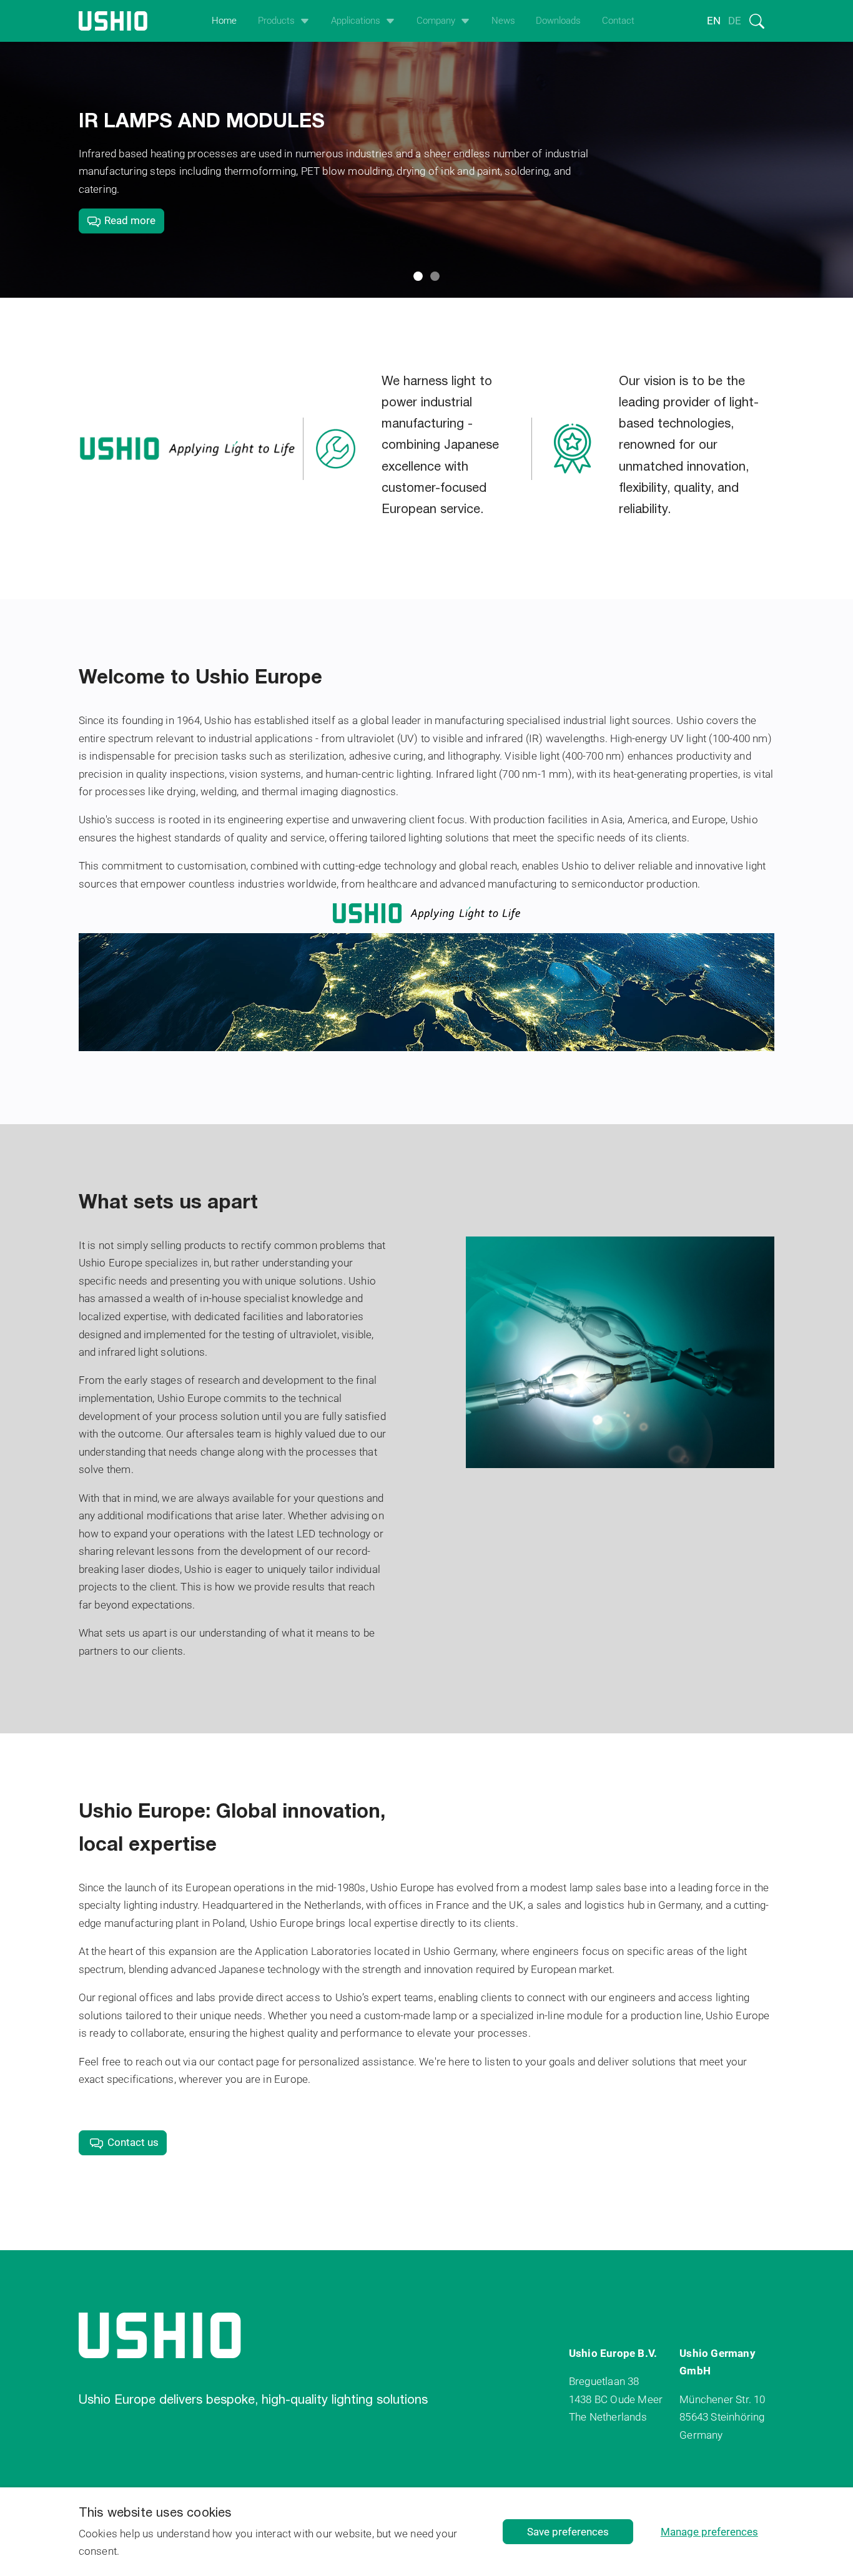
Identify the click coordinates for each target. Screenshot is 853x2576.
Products (276, 21)
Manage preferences (709, 2532)
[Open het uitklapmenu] (302, 21)
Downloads (558, 21)
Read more (129, 220)
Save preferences (568, 2532)
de (735, 21)
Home (224, 21)
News (503, 21)
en (714, 21)
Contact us (133, 2142)
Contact (618, 21)
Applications (356, 21)
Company (436, 21)
